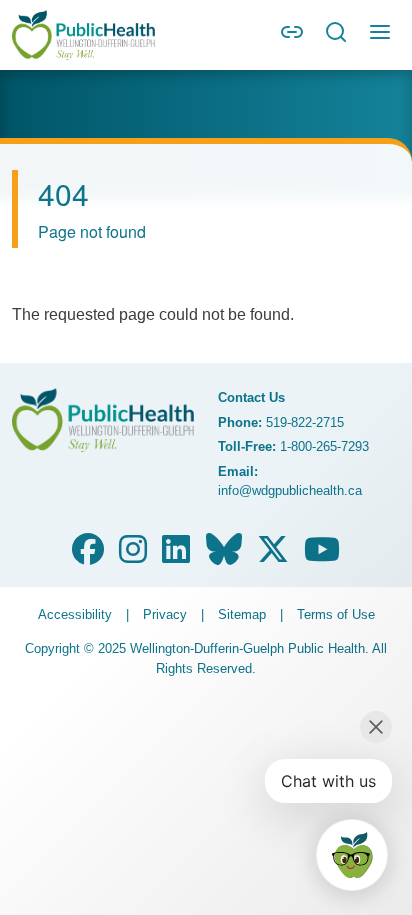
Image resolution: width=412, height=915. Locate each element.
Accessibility (75, 614)
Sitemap (242, 614)
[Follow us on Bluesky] (224, 555)
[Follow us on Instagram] (133, 555)
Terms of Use (336, 614)
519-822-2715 (305, 422)
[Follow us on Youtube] (322, 555)
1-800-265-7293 (324, 446)
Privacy (165, 614)
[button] (292, 38)
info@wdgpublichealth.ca (290, 490)
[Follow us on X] (273, 555)
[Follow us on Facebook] (88, 555)
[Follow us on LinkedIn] (176, 555)
